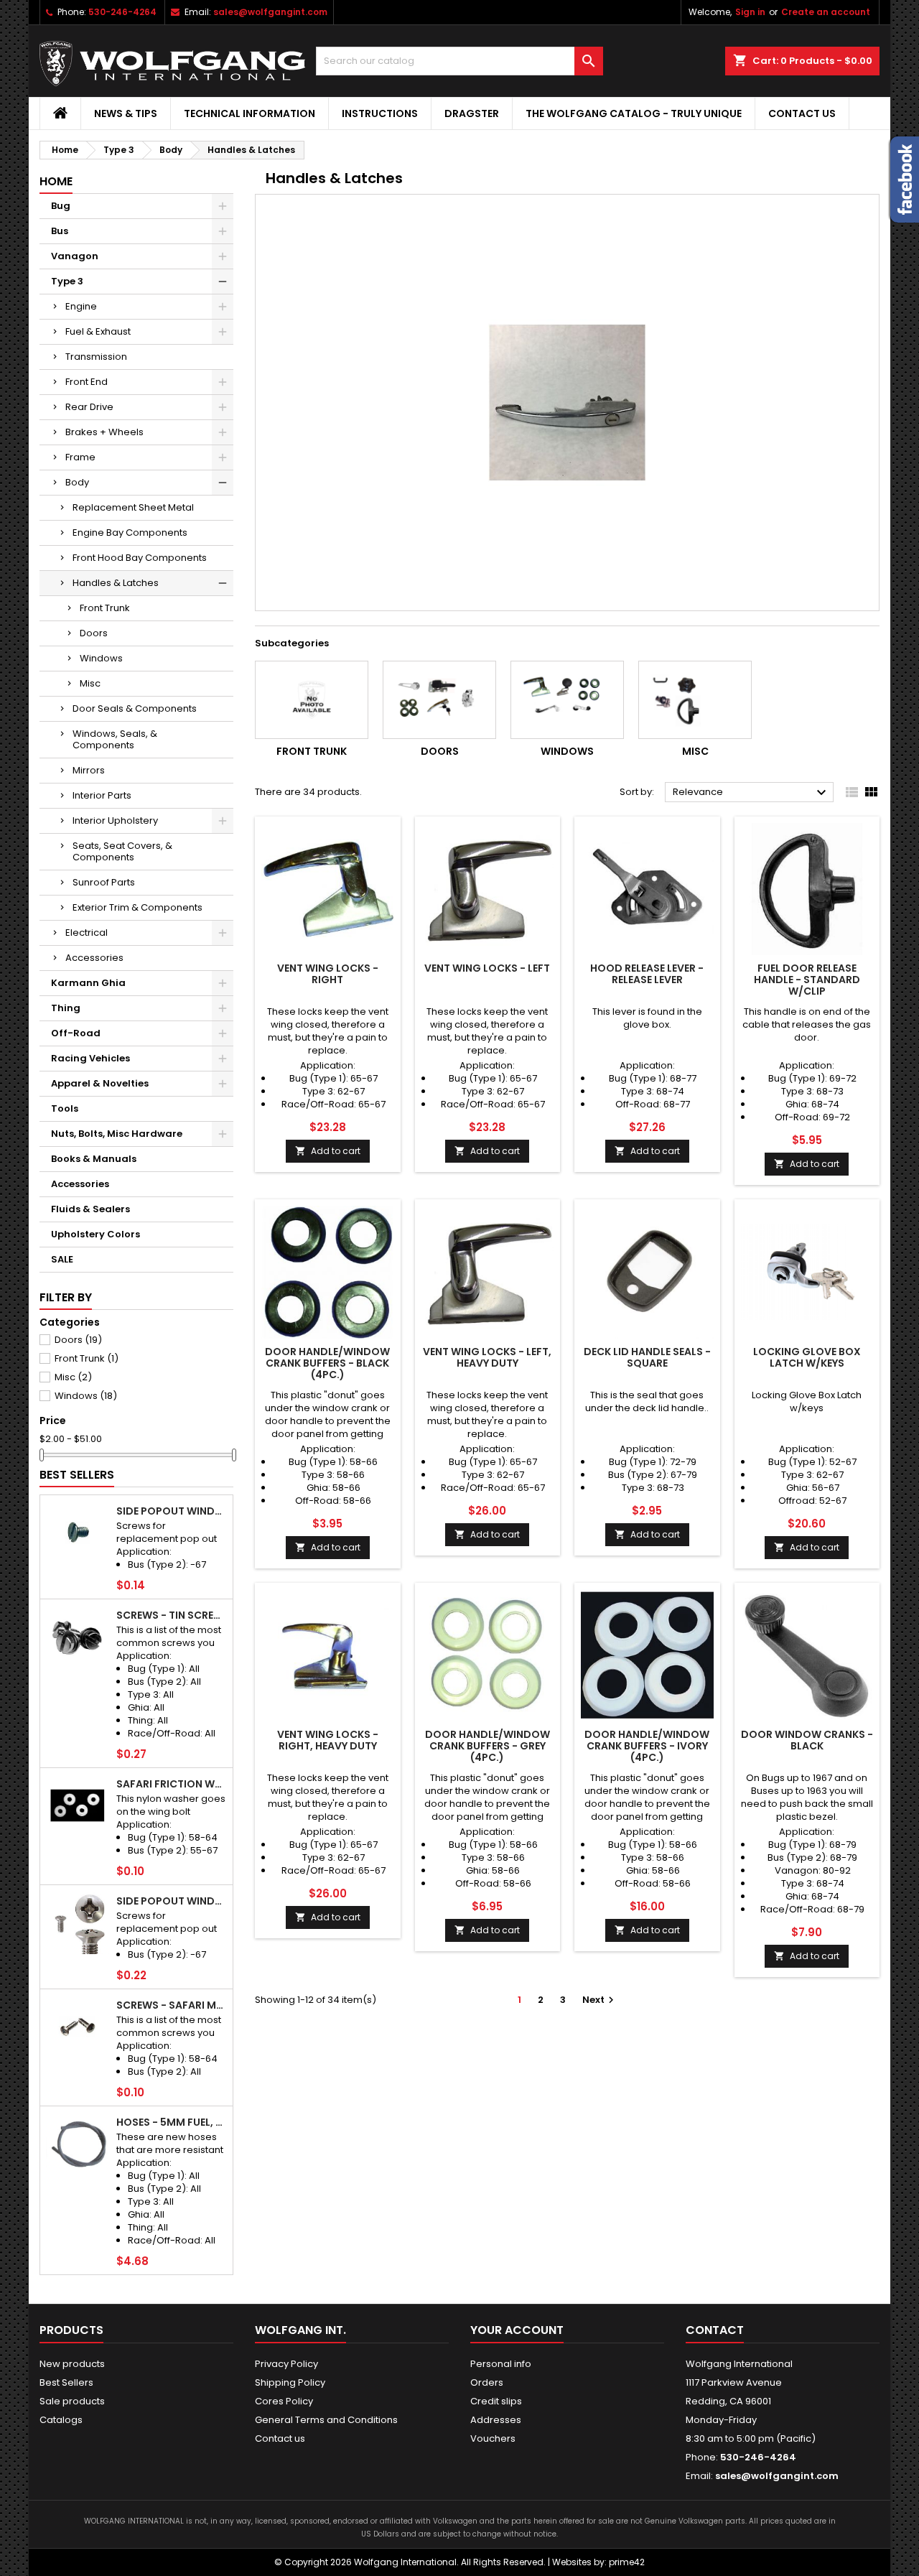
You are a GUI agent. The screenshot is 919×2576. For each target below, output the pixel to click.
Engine (81, 306)
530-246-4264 (122, 12)
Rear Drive (89, 407)
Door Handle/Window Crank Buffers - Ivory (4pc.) (647, 1746)
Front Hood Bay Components (140, 558)
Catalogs (61, 2420)
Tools (65, 1108)
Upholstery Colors (95, 1234)
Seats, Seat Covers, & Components (122, 851)
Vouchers (493, 2438)
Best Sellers (77, 1475)
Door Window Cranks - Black (807, 1740)
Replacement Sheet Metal (133, 507)
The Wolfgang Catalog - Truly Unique (634, 113)
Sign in (750, 12)
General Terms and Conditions (326, 2420)
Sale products (72, 2401)
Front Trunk (105, 608)
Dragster (472, 113)
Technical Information (249, 113)
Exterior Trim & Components (137, 907)
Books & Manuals (94, 1159)
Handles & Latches (116, 583)
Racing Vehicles (90, 1058)
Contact (715, 2330)
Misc (90, 683)
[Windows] (567, 700)
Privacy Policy (286, 2364)
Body (77, 482)
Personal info (501, 2364)
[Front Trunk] (312, 700)
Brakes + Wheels (104, 432)
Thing (66, 1008)
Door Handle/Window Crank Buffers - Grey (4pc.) (488, 1746)
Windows (101, 658)
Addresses (496, 2420)
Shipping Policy (290, 2382)
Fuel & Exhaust (98, 331)
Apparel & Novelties (100, 1083)
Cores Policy (284, 2401)
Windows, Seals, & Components (115, 739)
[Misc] (695, 700)
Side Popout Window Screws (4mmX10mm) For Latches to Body (172, 1901)
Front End (87, 382)
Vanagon (75, 256)
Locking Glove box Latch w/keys (807, 1357)
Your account (517, 2330)
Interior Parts (102, 795)
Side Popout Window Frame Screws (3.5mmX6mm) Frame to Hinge (172, 1511)
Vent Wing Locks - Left (487, 968)
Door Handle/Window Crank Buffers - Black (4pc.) (327, 1363)
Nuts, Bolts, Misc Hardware (117, 1134)
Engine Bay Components (130, 533)
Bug (61, 206)
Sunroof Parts (104, 882)
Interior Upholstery (115, 820)
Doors (94, 633)
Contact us (802, 113)
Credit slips (496, 2401)
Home (56, 181)
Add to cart (328, 1151)
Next (600, 2000)
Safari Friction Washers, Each (172, 1784)
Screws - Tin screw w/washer (172, 1615)
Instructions (380, 113)
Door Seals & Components (135, 708)
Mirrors (89, 770)
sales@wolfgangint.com (270, 12)
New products (72, 2364)
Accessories (94, 958)
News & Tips (126, 113)
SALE (62, 1259)
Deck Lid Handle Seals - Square (647, 1357)
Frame (80, 457)
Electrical (87, 933)
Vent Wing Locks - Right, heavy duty (328, 1740)
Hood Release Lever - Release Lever (647, 974)
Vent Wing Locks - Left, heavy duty (487, 1357)
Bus (60, 231)
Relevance (751, 793)
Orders (487, 2382)
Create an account (826, 12)
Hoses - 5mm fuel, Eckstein (172, 2122)
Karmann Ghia (88, 983)
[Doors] (439, 700)
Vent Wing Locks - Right (328, 974)
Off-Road (76, 1033)
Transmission (96, 357)
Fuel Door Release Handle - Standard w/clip (807, 980)
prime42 (627, 2562)
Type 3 (67, 281)
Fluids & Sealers (90, 1209)
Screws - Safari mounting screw (172, 2005)
